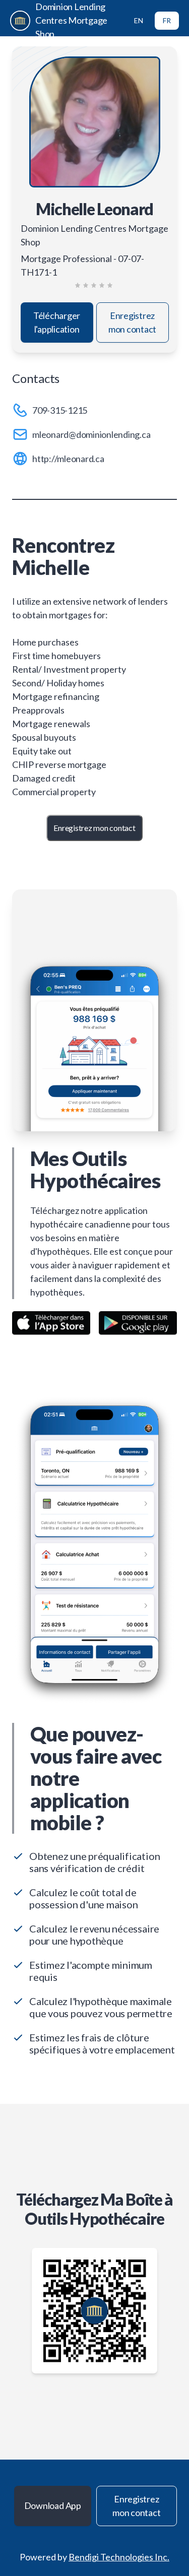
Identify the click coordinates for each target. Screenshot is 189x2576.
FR (167, 20)
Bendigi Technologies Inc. (119, 2557)
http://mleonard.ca (68, 459)
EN (139, 20)
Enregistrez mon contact (132, 322)
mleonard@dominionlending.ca (91, 434)
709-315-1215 (60, 410)
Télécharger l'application (57, 322)
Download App (53, 2505)
